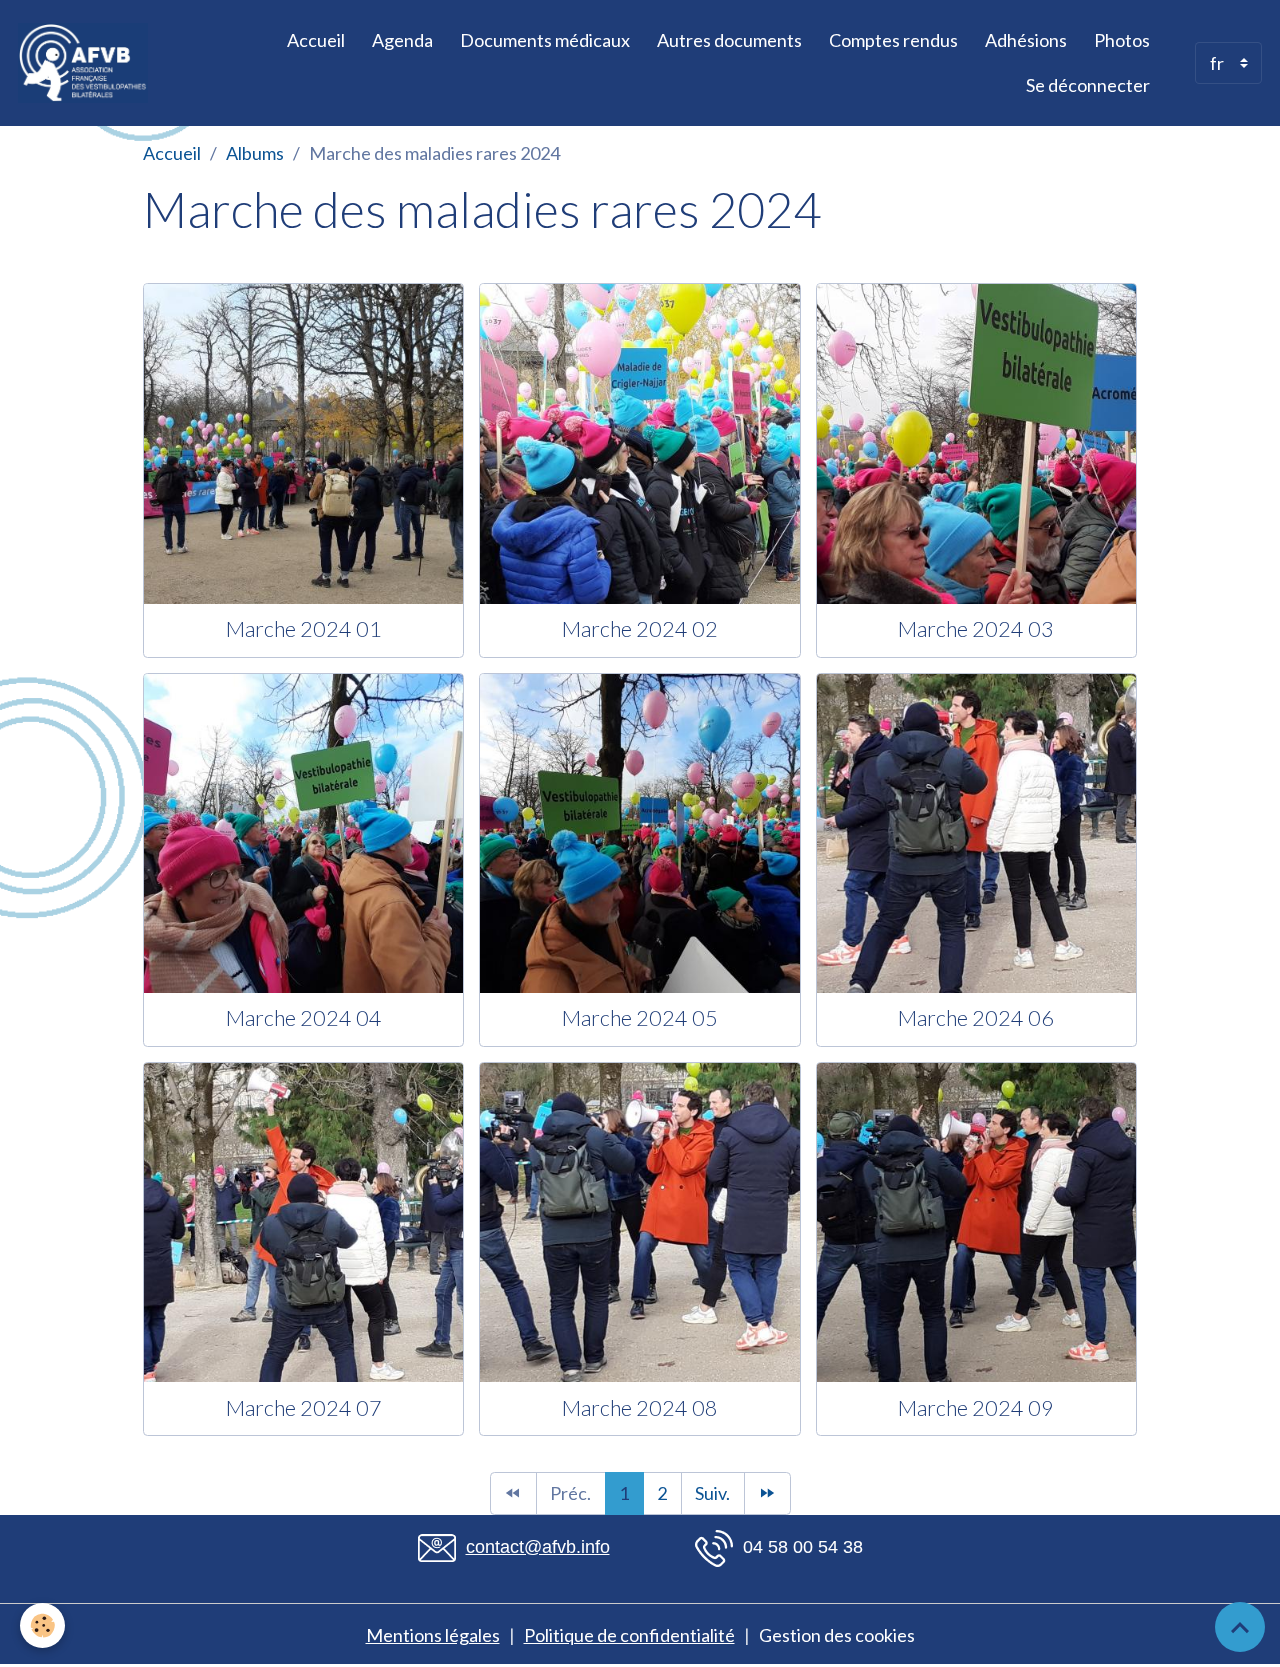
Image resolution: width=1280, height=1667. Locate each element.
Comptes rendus (893, 40)
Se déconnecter (1088, 85)
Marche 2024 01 (304, 629)
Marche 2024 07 (304, 1408)
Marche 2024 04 (304, 1018)
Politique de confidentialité (629, 1635)
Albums (255, 153)
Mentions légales (433, 1635)
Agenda (402, 40)
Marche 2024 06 (976, 1018)
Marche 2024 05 (640, 1018)
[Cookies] (42, 1625)
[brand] (85, 63)
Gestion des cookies (837, 1635)
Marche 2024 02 (640, 629)
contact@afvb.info (538, 1547)
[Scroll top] (1240, 1627)
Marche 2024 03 (976, 629)
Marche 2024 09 (976, 1408)
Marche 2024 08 (640, 1408)
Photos (1122, 40)
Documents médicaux (545, 40)
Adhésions (1026, 40)
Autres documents (729, 40)
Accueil (316, 40)
